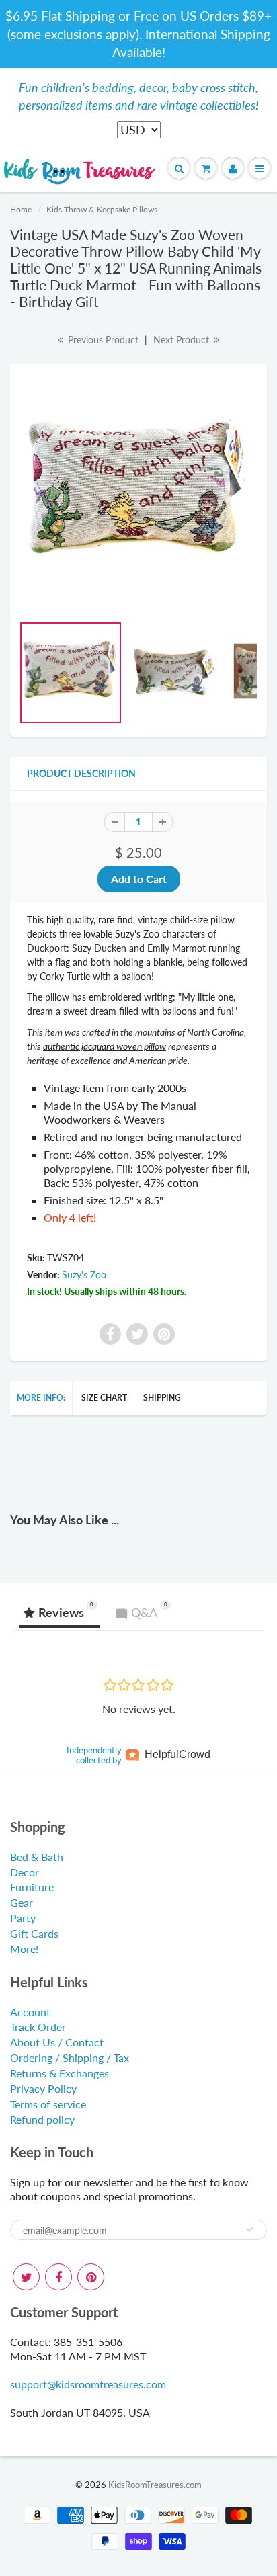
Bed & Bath (37, 1857)
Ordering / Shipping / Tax (70, 2058)
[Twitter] (26, 2277)
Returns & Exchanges (60, 2073)
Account (30, 2012)
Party (23, 1918)
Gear (22, 1902)
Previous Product (102, 340)
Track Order (38, 2027)
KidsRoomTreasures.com (155, 2485)
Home (21, 209)
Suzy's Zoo (84, 1275)
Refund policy (42, 2119)
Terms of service (48, 2104)
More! (24, 1949)
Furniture (32, 1887)
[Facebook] (58, 2277)
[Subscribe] (250, 2229)
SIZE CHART (104, 1398)
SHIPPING (162, 1398)
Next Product (183, 340)
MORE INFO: (41, 1398)
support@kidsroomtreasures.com (88, 2384)
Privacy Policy (43, 2088)
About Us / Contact (57, 2042)
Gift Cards (34, 1933)
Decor (25, 1872)
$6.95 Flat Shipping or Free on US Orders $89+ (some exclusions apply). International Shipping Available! (138, 34)
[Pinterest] (91, 2277)
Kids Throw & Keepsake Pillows (102, 209)
